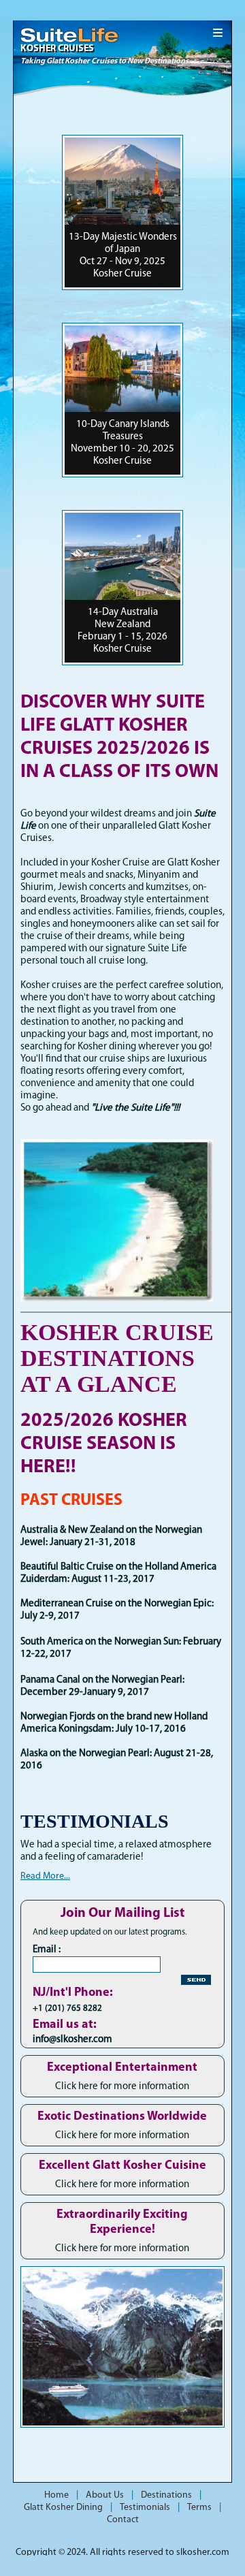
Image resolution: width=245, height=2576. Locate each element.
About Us (105, 2495)
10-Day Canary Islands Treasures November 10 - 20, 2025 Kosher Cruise (122, 443)
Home (56, 2495)
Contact (123, 2520)
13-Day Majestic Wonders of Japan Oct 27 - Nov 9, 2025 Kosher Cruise (123, 256)
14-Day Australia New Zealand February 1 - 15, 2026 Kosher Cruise (122, 631)
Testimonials (145, 2508)
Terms (199, 2508)
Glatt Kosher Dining (63, 2508)
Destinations (166, 2495)
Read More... (45, 1876)
